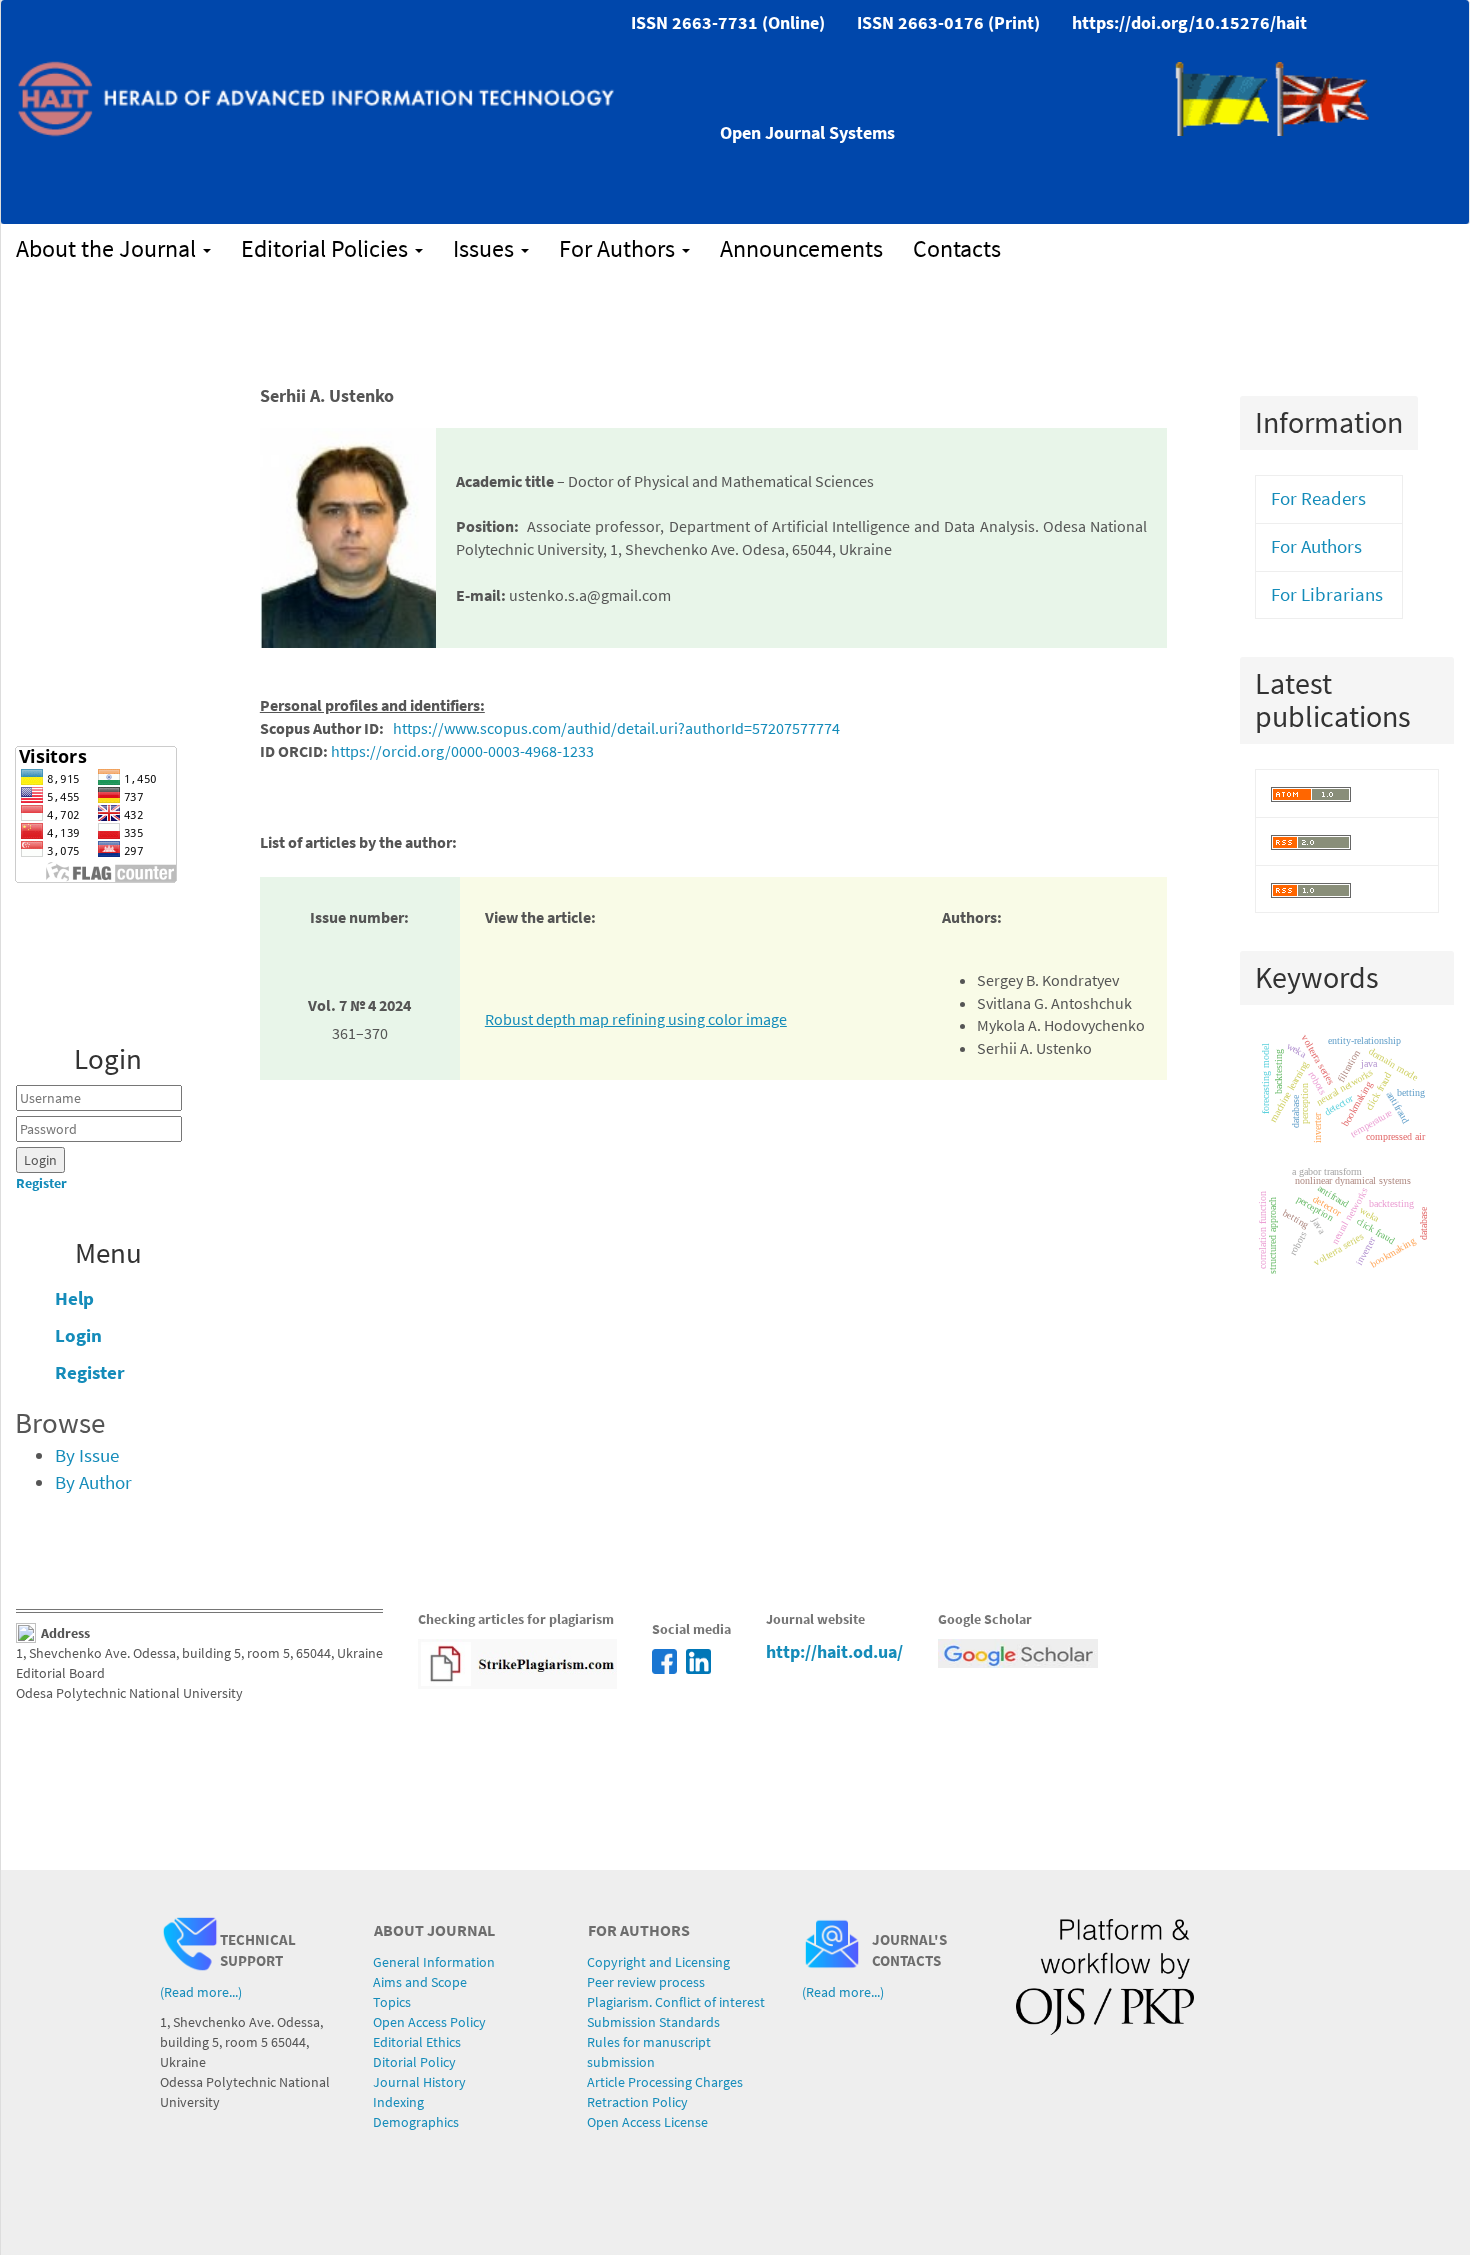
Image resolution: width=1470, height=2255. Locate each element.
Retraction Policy (637, 2102)
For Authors (1316, 546)
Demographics (416, 2122)
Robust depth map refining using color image (636, 1019)
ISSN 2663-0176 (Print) (948, 22)
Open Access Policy (429, 2022)
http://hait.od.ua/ (834, 1651)
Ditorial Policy (414, 2062)
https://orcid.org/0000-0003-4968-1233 (462, 751)
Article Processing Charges (665, 2082)
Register (41, 1183)
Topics (392, 2002)
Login (78, 1335)
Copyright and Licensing (658, 1962)
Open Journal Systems (807, 132)
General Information (434, 1962)
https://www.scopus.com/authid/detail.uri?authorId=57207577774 (616, 728)
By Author (93, 1482)
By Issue (87, 1455)
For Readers (1318, 498)
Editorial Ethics (417, 2042)
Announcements (801, 248)
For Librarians (1327, 594)
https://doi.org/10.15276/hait (1189, 22)
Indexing (398, 2102)
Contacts (957, 248)
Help (74, 1298)
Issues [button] (486, 248)
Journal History (419, 2082)
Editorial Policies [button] (327, 248)
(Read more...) (201, 1992)
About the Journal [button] (108, 248)
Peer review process (646, 1982)
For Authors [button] (619, 248)
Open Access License (647, 2122)
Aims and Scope (420, 1982)
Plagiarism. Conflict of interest (676, 2002)
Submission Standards (653, 2022)
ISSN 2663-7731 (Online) (728, 22)
